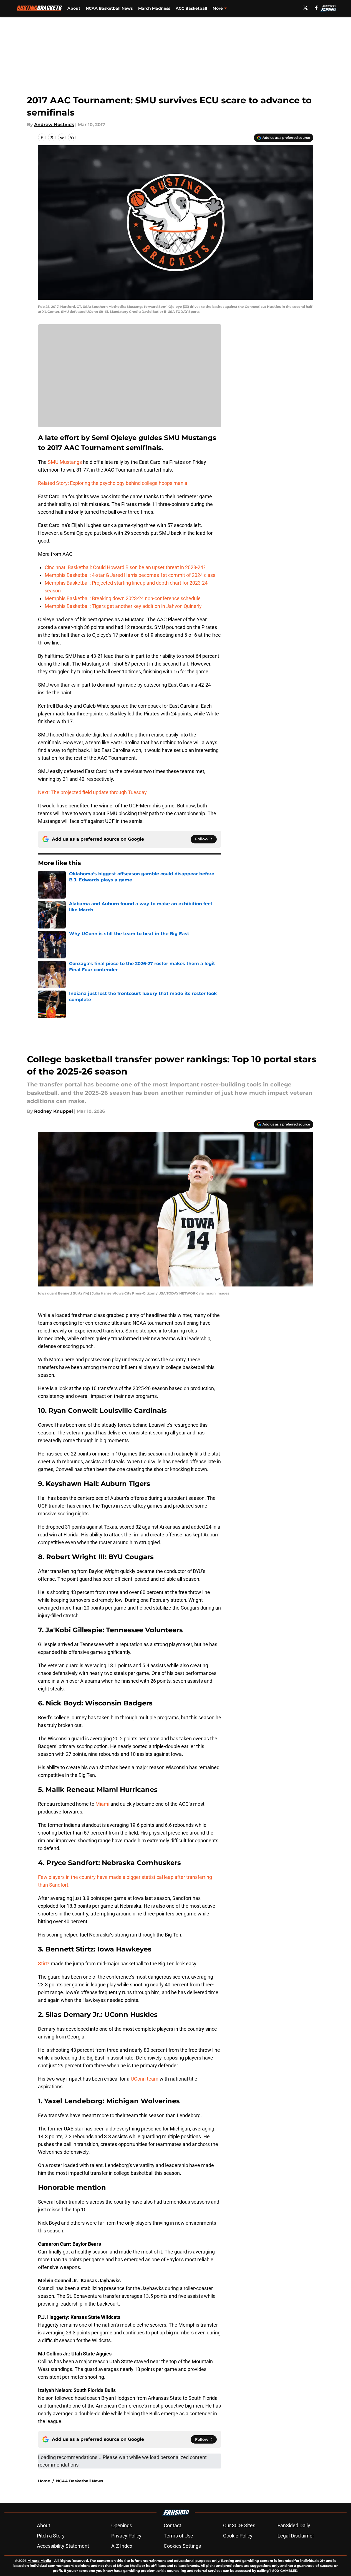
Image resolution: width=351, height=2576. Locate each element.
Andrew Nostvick (54, 125)
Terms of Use (178, 2536)
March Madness (154, 8)
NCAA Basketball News (109, 8)
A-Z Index (122, 2546)
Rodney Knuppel (54, 1111)
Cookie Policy (238, 2536)
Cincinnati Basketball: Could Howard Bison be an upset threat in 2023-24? (125, 567)
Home (44, 2481)
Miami (102, 1804)
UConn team (145, 2079)
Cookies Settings (182, 2546)
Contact (172, 2525)
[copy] (72, 137)
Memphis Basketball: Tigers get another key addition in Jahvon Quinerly (123, 606)
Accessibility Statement (63, 2546)
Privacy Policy (126, 2536)
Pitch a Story (51, 2536)
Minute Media (39, 2561)
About (74, 8)
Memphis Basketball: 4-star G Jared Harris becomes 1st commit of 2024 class (130, 575)
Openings (122, 2525)
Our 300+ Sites (239, 2525)
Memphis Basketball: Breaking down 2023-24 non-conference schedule (123, 598)
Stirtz (44, 1964)
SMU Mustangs (65, 462)
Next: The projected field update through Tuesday (92, 792)
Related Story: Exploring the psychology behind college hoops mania (113, 483)
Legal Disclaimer (296, 2536)
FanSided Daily (294, 2525)
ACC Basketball (191, 8)
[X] (305, 8)
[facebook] (316, 8)
